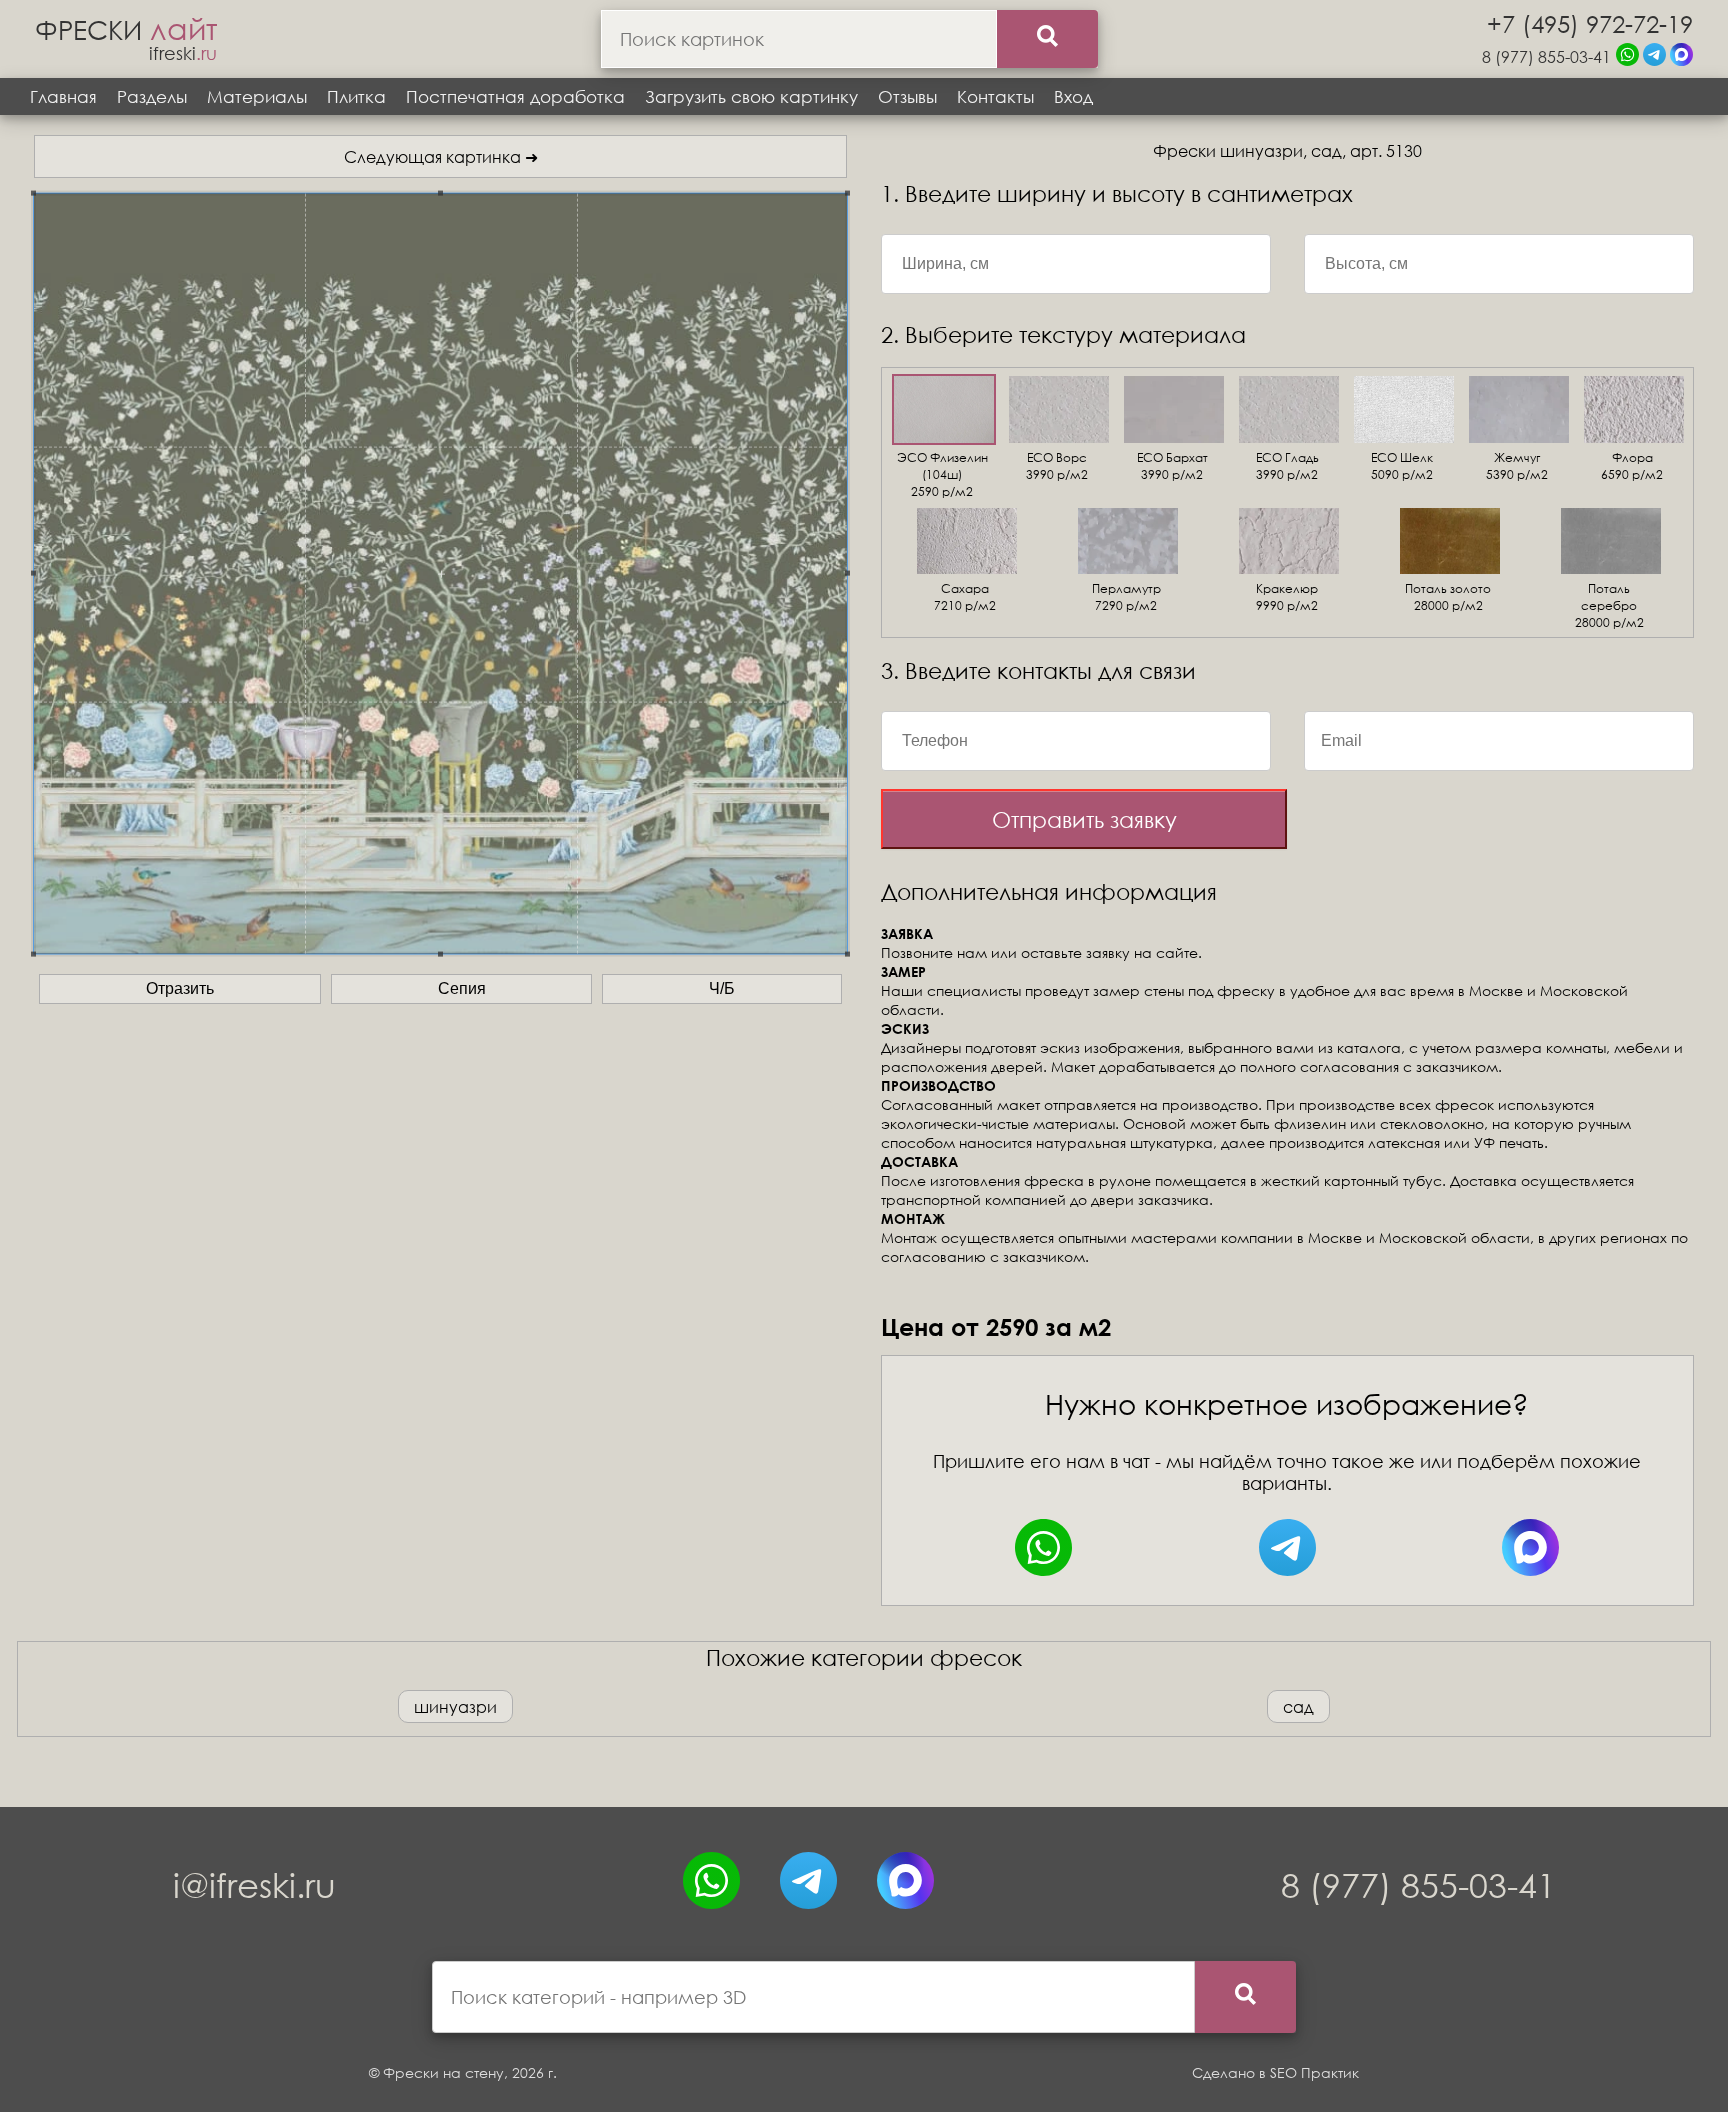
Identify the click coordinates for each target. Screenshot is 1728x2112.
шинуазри (455, 1706)
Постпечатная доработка (515, 96)
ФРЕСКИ (126, 29)
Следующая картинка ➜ (441, 156)
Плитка (356, 96)
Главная (63, 96)
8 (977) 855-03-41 (1546, 56)
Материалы (257, 96)
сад (1298, 1706)
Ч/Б (722, 988)
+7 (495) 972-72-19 (1590, 23)
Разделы (152, 96)
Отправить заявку (1084, 819)
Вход (1073, 96)
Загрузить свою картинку (751, 96)
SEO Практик (1314, 2072)
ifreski (183, 53)
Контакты (995, 96)
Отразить (180, 988)
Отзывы (907, 96)
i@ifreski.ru (254, 1884)
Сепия (462, 988)
